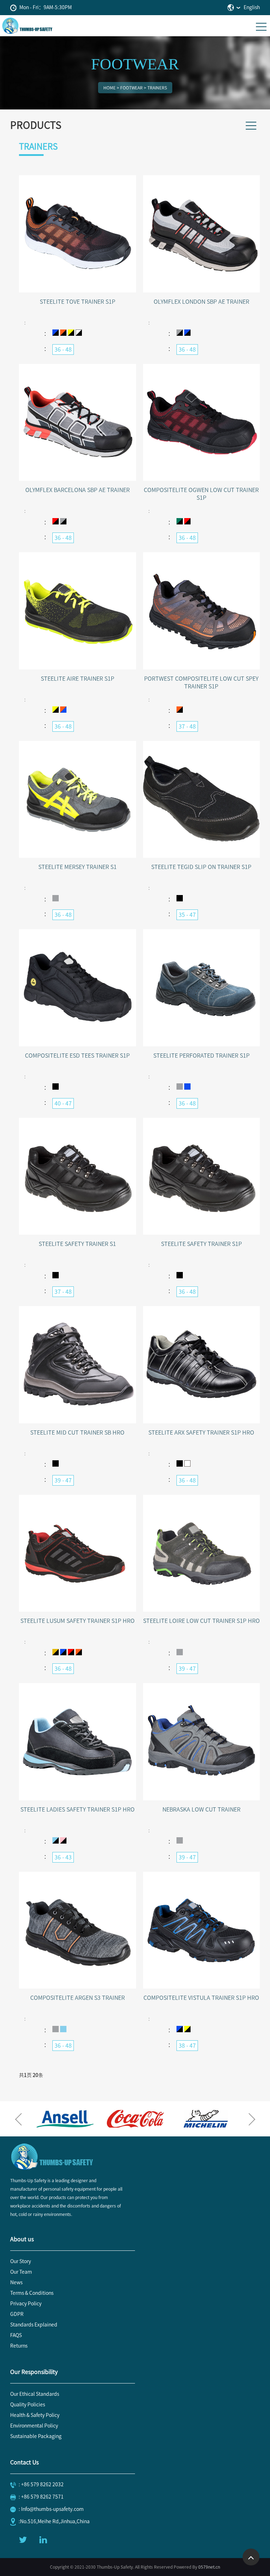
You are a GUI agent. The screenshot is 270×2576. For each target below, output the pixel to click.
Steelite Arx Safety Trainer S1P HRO (201, 1432)
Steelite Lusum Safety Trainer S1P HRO (78, 1621)
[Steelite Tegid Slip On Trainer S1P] (202, 799)
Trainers (157, 88)
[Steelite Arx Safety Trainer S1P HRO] (202, 1364)
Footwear (131, 88)
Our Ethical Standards (35, 2394)
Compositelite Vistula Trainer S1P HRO (201, 1998)
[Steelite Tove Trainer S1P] (78, 233)
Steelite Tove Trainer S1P (78, 302)
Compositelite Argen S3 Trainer (78, 1998)
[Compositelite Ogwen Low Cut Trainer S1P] (202, 422)
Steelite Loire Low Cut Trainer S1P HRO (201, 1621)
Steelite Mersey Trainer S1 (78, 867)
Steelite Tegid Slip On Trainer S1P (201, 867)
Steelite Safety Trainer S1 (77, 1244)
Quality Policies (28, 2405)
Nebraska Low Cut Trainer (201, 1809)
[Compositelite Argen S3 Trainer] (78, 1930)
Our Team (21, 2272)
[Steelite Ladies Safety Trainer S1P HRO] (78, 1741)
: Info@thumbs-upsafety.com (51, 2509)
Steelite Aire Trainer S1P (78, 679)
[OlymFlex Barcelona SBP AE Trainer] (78, 422)
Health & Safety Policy (35, 2415)
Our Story (21, 2261)
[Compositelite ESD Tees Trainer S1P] (78, 987)
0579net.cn (209, 2567)
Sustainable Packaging (36, 2436)
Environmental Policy (34, 2426)
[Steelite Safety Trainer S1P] (202, 1176)
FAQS (16, 2335)
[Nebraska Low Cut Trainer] (202, 1741)
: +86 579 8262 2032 (41, 2484)
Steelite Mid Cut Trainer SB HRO (77, 1432)
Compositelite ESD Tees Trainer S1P (77, 1056)
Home (110, 88)
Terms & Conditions (32, 2293)
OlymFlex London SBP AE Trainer (201, 302)
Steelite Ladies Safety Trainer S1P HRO (78, 1809)
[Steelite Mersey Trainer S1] (78, 799)
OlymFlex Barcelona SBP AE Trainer (78, 490)
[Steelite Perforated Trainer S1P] (202, 987)
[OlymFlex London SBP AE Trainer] (202, 233)
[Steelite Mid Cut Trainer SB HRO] (78, 1364)
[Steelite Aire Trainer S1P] (78, 610)
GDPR (17, 2314)
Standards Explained (34, 2325)
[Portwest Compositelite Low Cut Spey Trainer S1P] (202, 610)
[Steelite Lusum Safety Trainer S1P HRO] (78, 1553)
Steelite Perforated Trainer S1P (201, 1056)
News (16, 2282)
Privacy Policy (26, 2304)
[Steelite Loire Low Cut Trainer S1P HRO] (202, 1553)
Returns (19, 2346)
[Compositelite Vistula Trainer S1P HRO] (202, 1930)
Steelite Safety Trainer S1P (201, 1244)
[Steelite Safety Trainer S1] (78, 1176)
